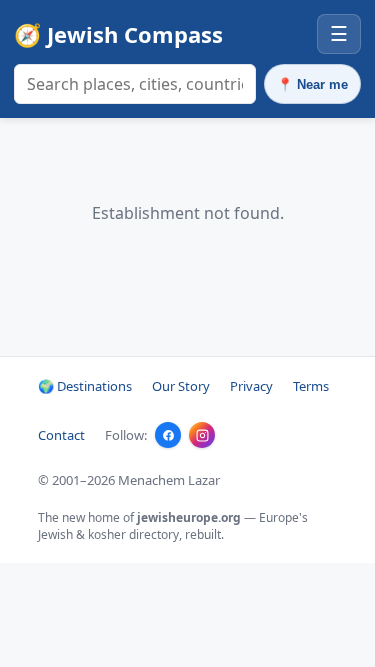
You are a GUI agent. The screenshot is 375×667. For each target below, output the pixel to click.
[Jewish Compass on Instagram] (202, 435)
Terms (311, 386)
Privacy (251, 386)
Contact (61, 435)
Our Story (181, 386)
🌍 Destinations (85, 386)
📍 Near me (312, 84)
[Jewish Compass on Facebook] (168, 435)
